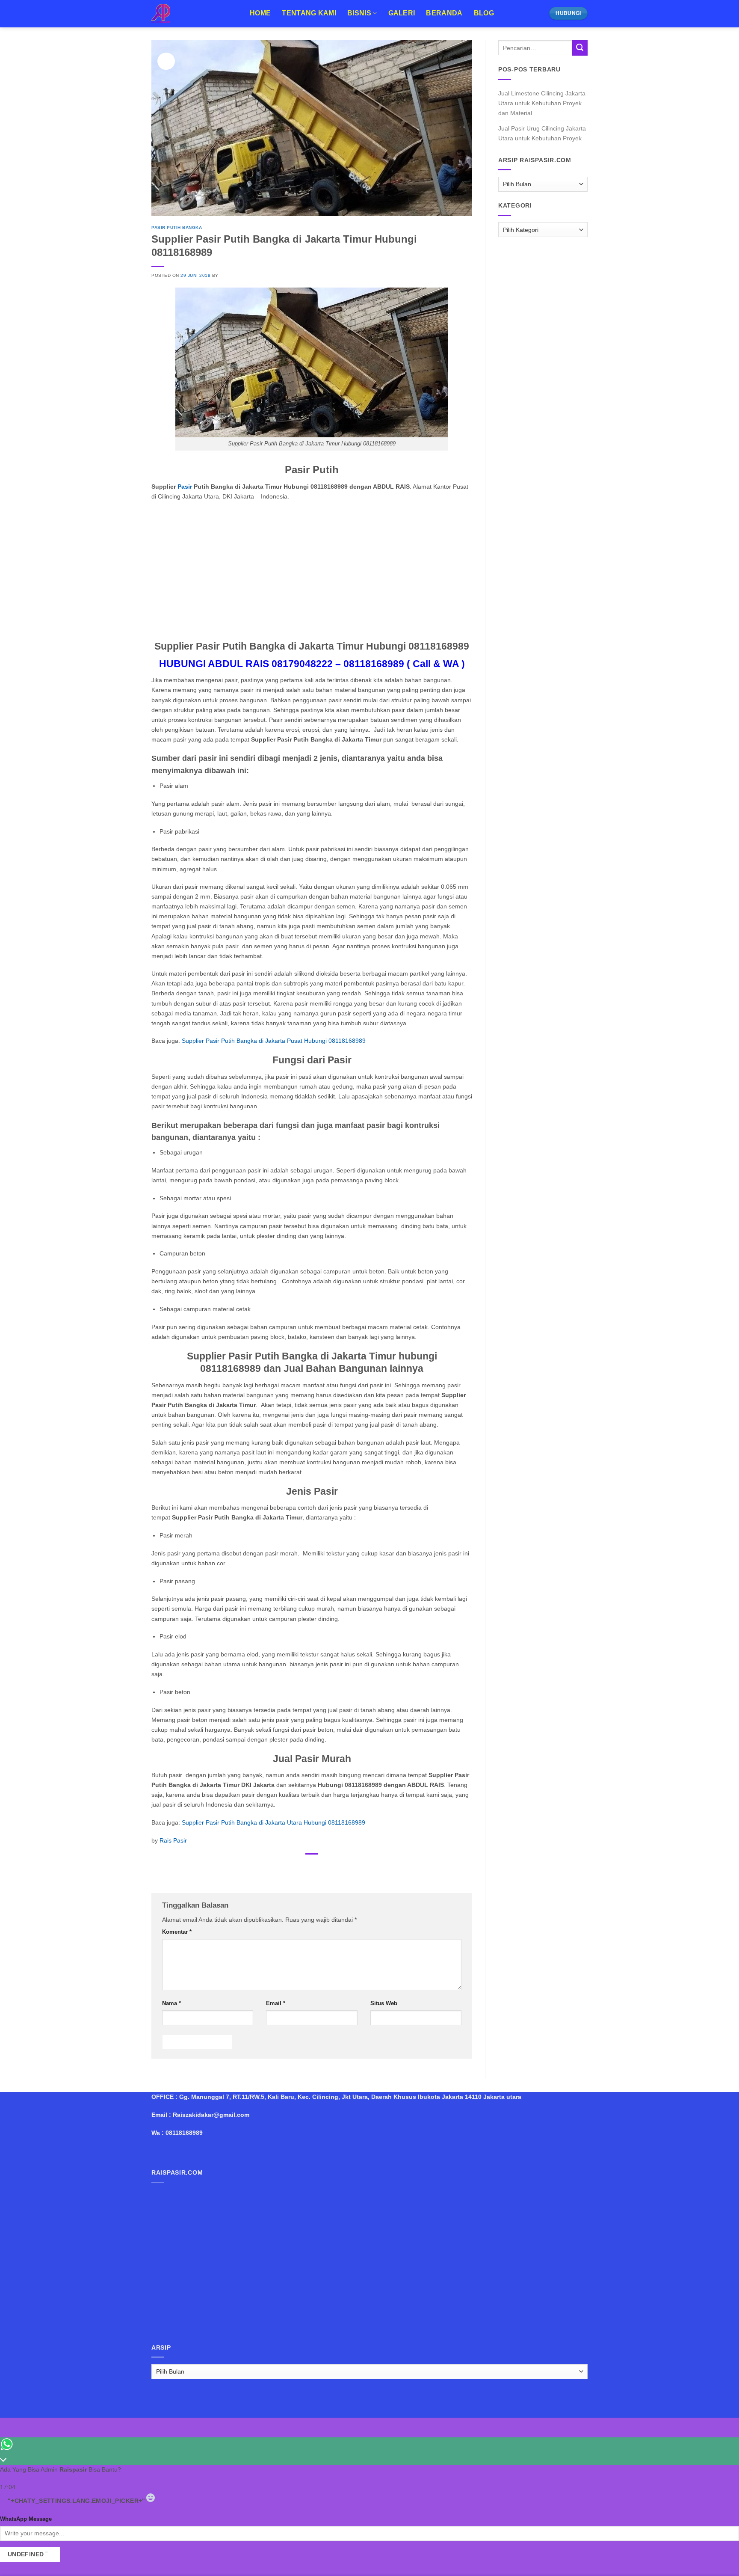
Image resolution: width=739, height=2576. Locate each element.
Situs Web (384, 2003)
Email (276, 2003)
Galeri (402, 13)
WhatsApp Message (26, 2519)
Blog (484, 13)
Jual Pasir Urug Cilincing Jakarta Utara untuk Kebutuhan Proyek (542, 133)
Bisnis (359, 13)
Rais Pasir (173, 1840)
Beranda (444, 13)
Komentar (177, 1932)
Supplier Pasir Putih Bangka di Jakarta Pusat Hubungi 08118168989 (274, 1041)
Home (260, 13)
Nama (171, 2003)
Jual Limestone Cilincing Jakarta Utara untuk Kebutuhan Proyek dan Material (542, 103)
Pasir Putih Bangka (177, 227)
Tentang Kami (309, 13)
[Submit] (580, 48)
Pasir (185, 487)
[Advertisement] (312, 570)
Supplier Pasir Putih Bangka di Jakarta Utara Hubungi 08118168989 (273, 1822)
